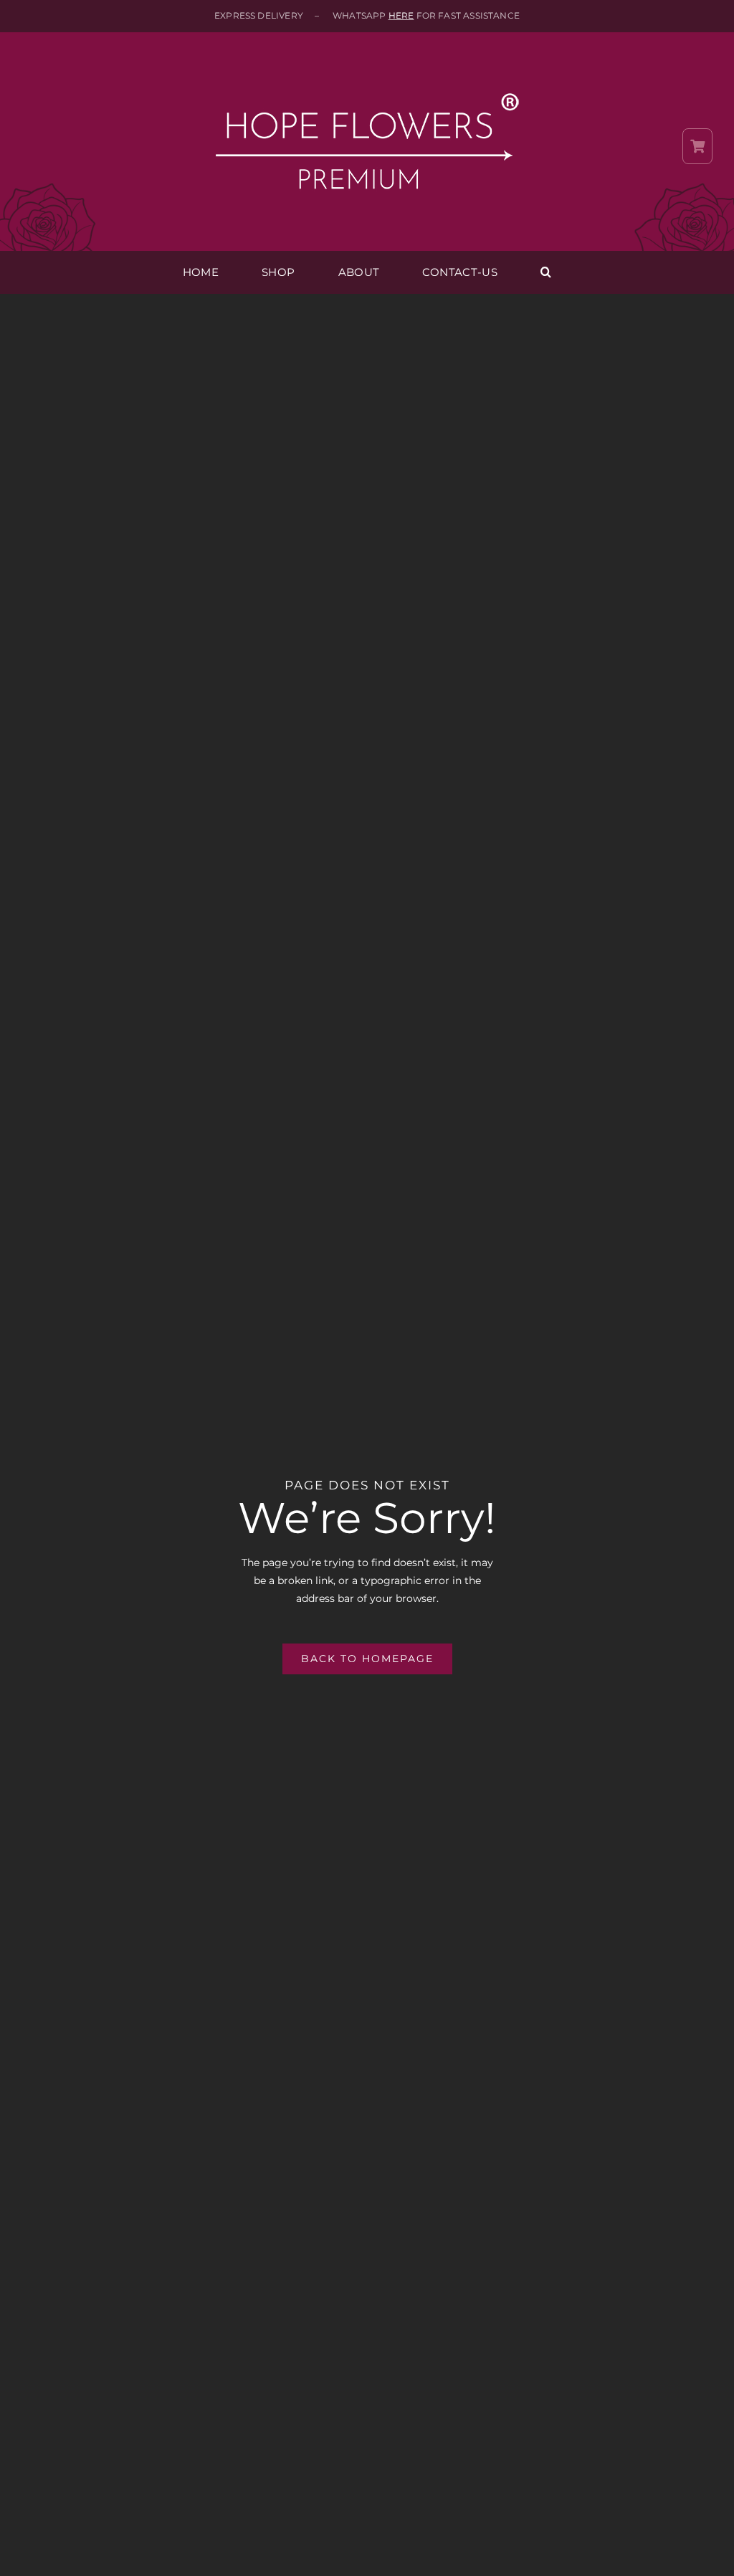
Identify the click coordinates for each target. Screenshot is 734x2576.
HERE (401, 15)
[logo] (367, 66)
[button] (546, 272)
